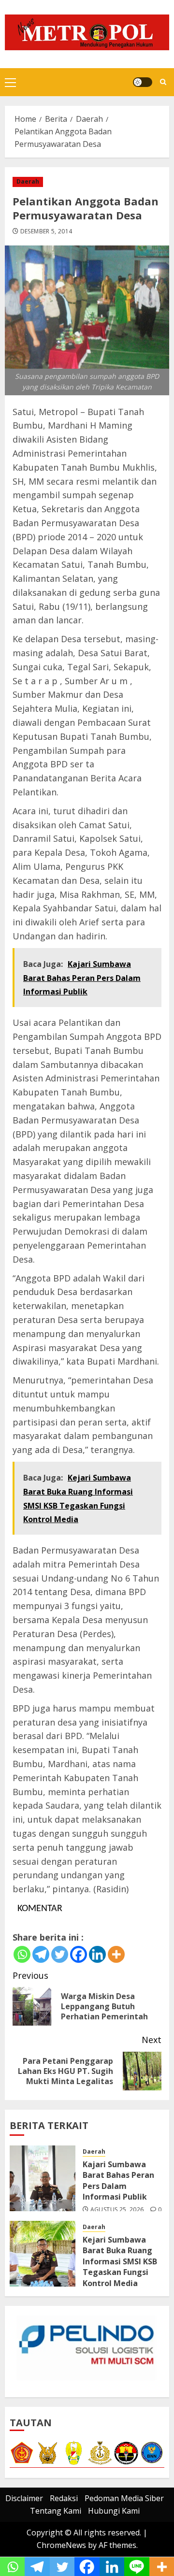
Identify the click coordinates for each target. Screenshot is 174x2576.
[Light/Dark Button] (143, 82)
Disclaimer (24, 2498)
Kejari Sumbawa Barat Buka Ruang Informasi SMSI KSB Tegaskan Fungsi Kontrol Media (120, 2261)
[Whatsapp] (22, 1954)
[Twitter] (60, 1954)
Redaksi (64, 2498)
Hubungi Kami (114, 2511)
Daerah (28, 181)
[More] (116, 1954)
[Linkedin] (97, 1954)
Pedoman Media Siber (124, 2498)
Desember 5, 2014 (46, 231)
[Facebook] (79, 1954)
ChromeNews (61, 2545)
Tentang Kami (56, 2511)
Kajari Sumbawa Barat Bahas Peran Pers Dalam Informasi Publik (118, 2180)
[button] (10, 82)
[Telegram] (41, 1954)
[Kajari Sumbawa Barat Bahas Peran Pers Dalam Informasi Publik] (43, 2178)
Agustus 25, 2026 (117, 2210)
